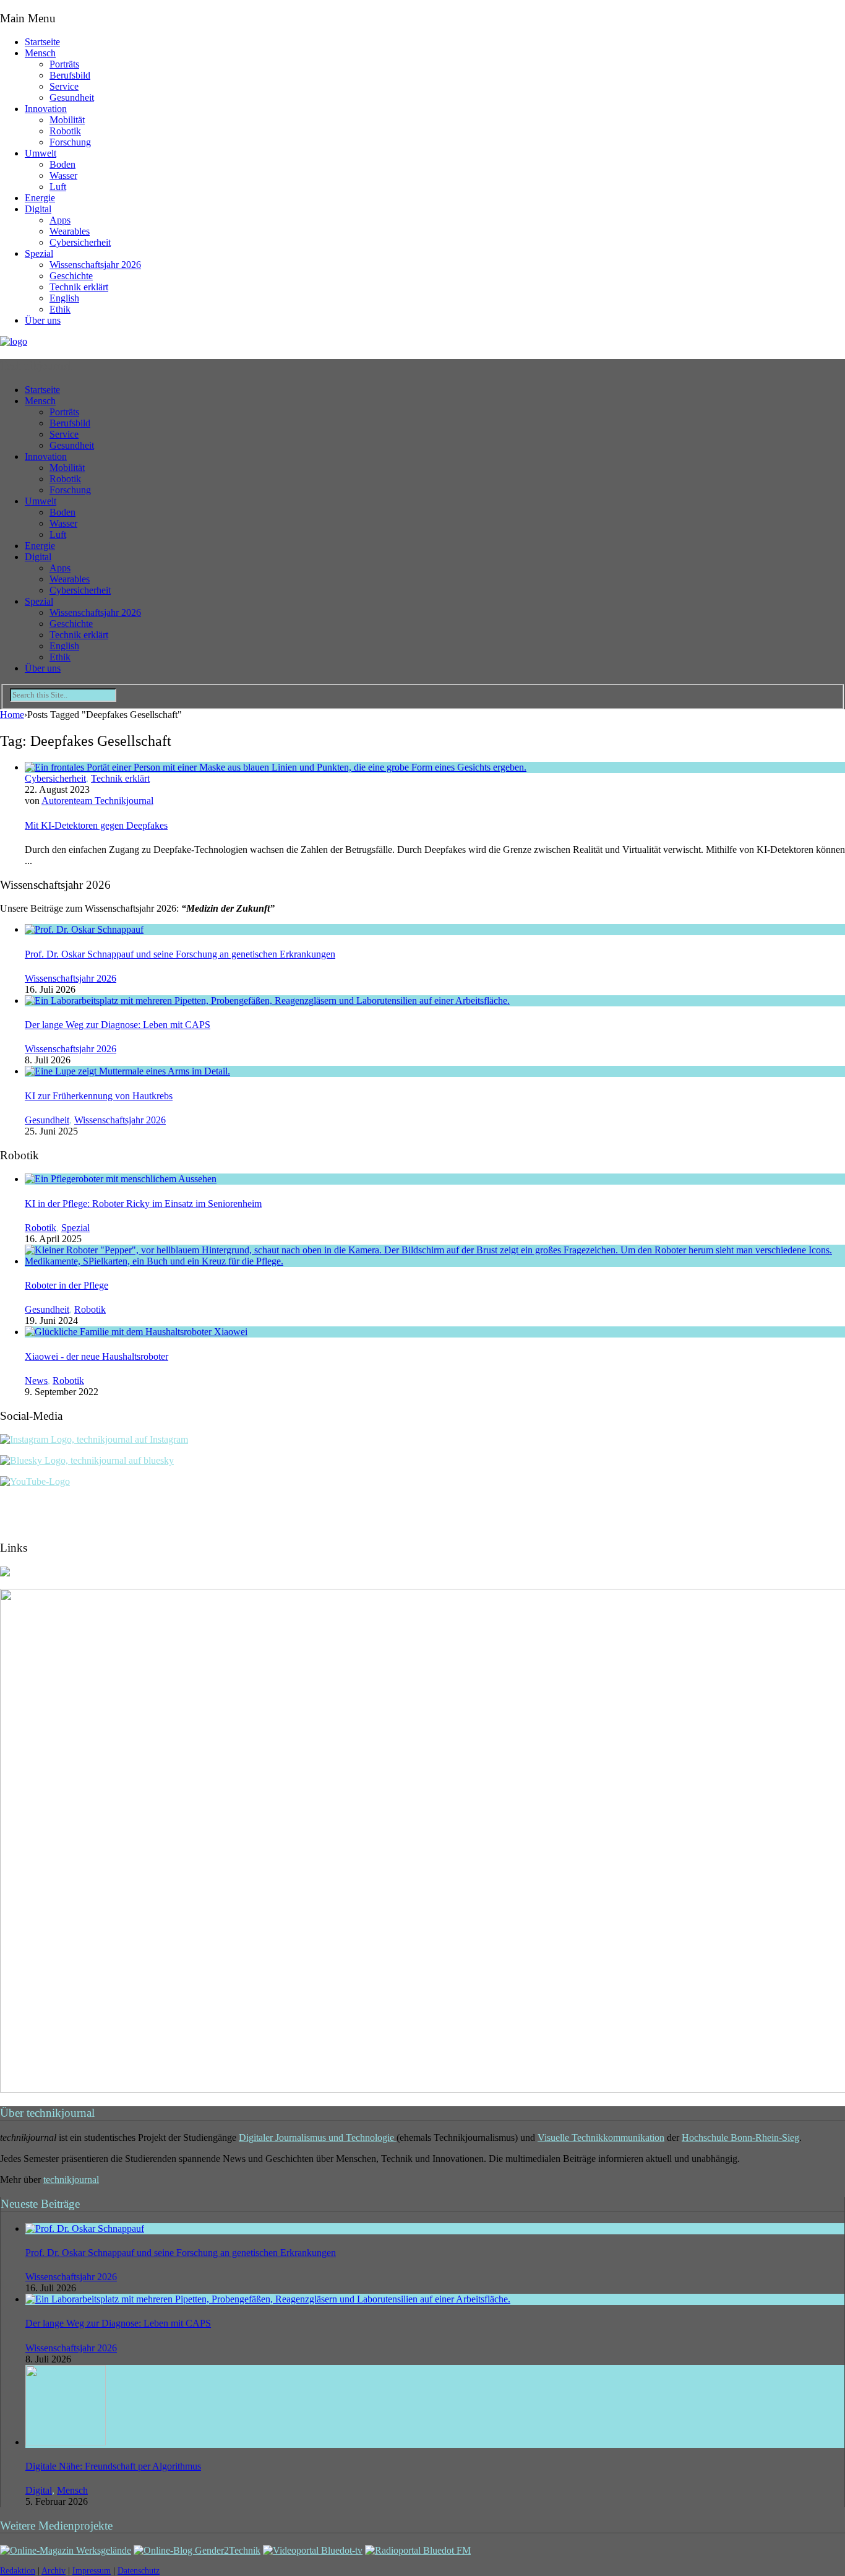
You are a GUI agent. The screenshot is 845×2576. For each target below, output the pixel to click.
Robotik (65, 131)
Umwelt (41, 153)
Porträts (64, 64)
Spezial (39, 253)
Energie (40, 198)
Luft (58, 187)
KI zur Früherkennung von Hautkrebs (99, 1096)
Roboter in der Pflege (66, 1285)
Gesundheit (72, 97)
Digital (38, 209)
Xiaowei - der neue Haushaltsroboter (97, 1356)
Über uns (43, 320)
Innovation (46, 109)
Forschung (70, 142)
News (36, 1381)
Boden (62, 164)
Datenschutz (139, 2571)
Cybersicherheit (80, 242)
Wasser (63, 175)
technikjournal (71, 2180)
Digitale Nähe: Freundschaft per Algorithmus (113, 2466)
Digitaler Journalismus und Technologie (318, 2137)
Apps (60, 220)
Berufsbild (70, 75)
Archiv (54, 2571)
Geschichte (71, 276)
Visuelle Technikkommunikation (601, 2137)
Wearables (70, 231)
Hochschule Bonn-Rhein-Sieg (740, 2137)
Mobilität (67, 120)
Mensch (40, 53)
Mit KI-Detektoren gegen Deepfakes (96, 825)
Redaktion (18, 2571)
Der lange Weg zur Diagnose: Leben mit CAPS (118, 1025)
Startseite (42, 42)
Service (64, 86)
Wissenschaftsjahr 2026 (95, 265)
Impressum (92, 2571)
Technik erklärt (79, 287)
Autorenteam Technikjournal (97, 801)
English (64, 298)
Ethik (60, 309)
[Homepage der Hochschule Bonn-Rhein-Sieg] (5, 1573)
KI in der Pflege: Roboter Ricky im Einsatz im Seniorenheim (143, 1204)
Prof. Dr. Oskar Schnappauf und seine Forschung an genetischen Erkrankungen (180, 954)
